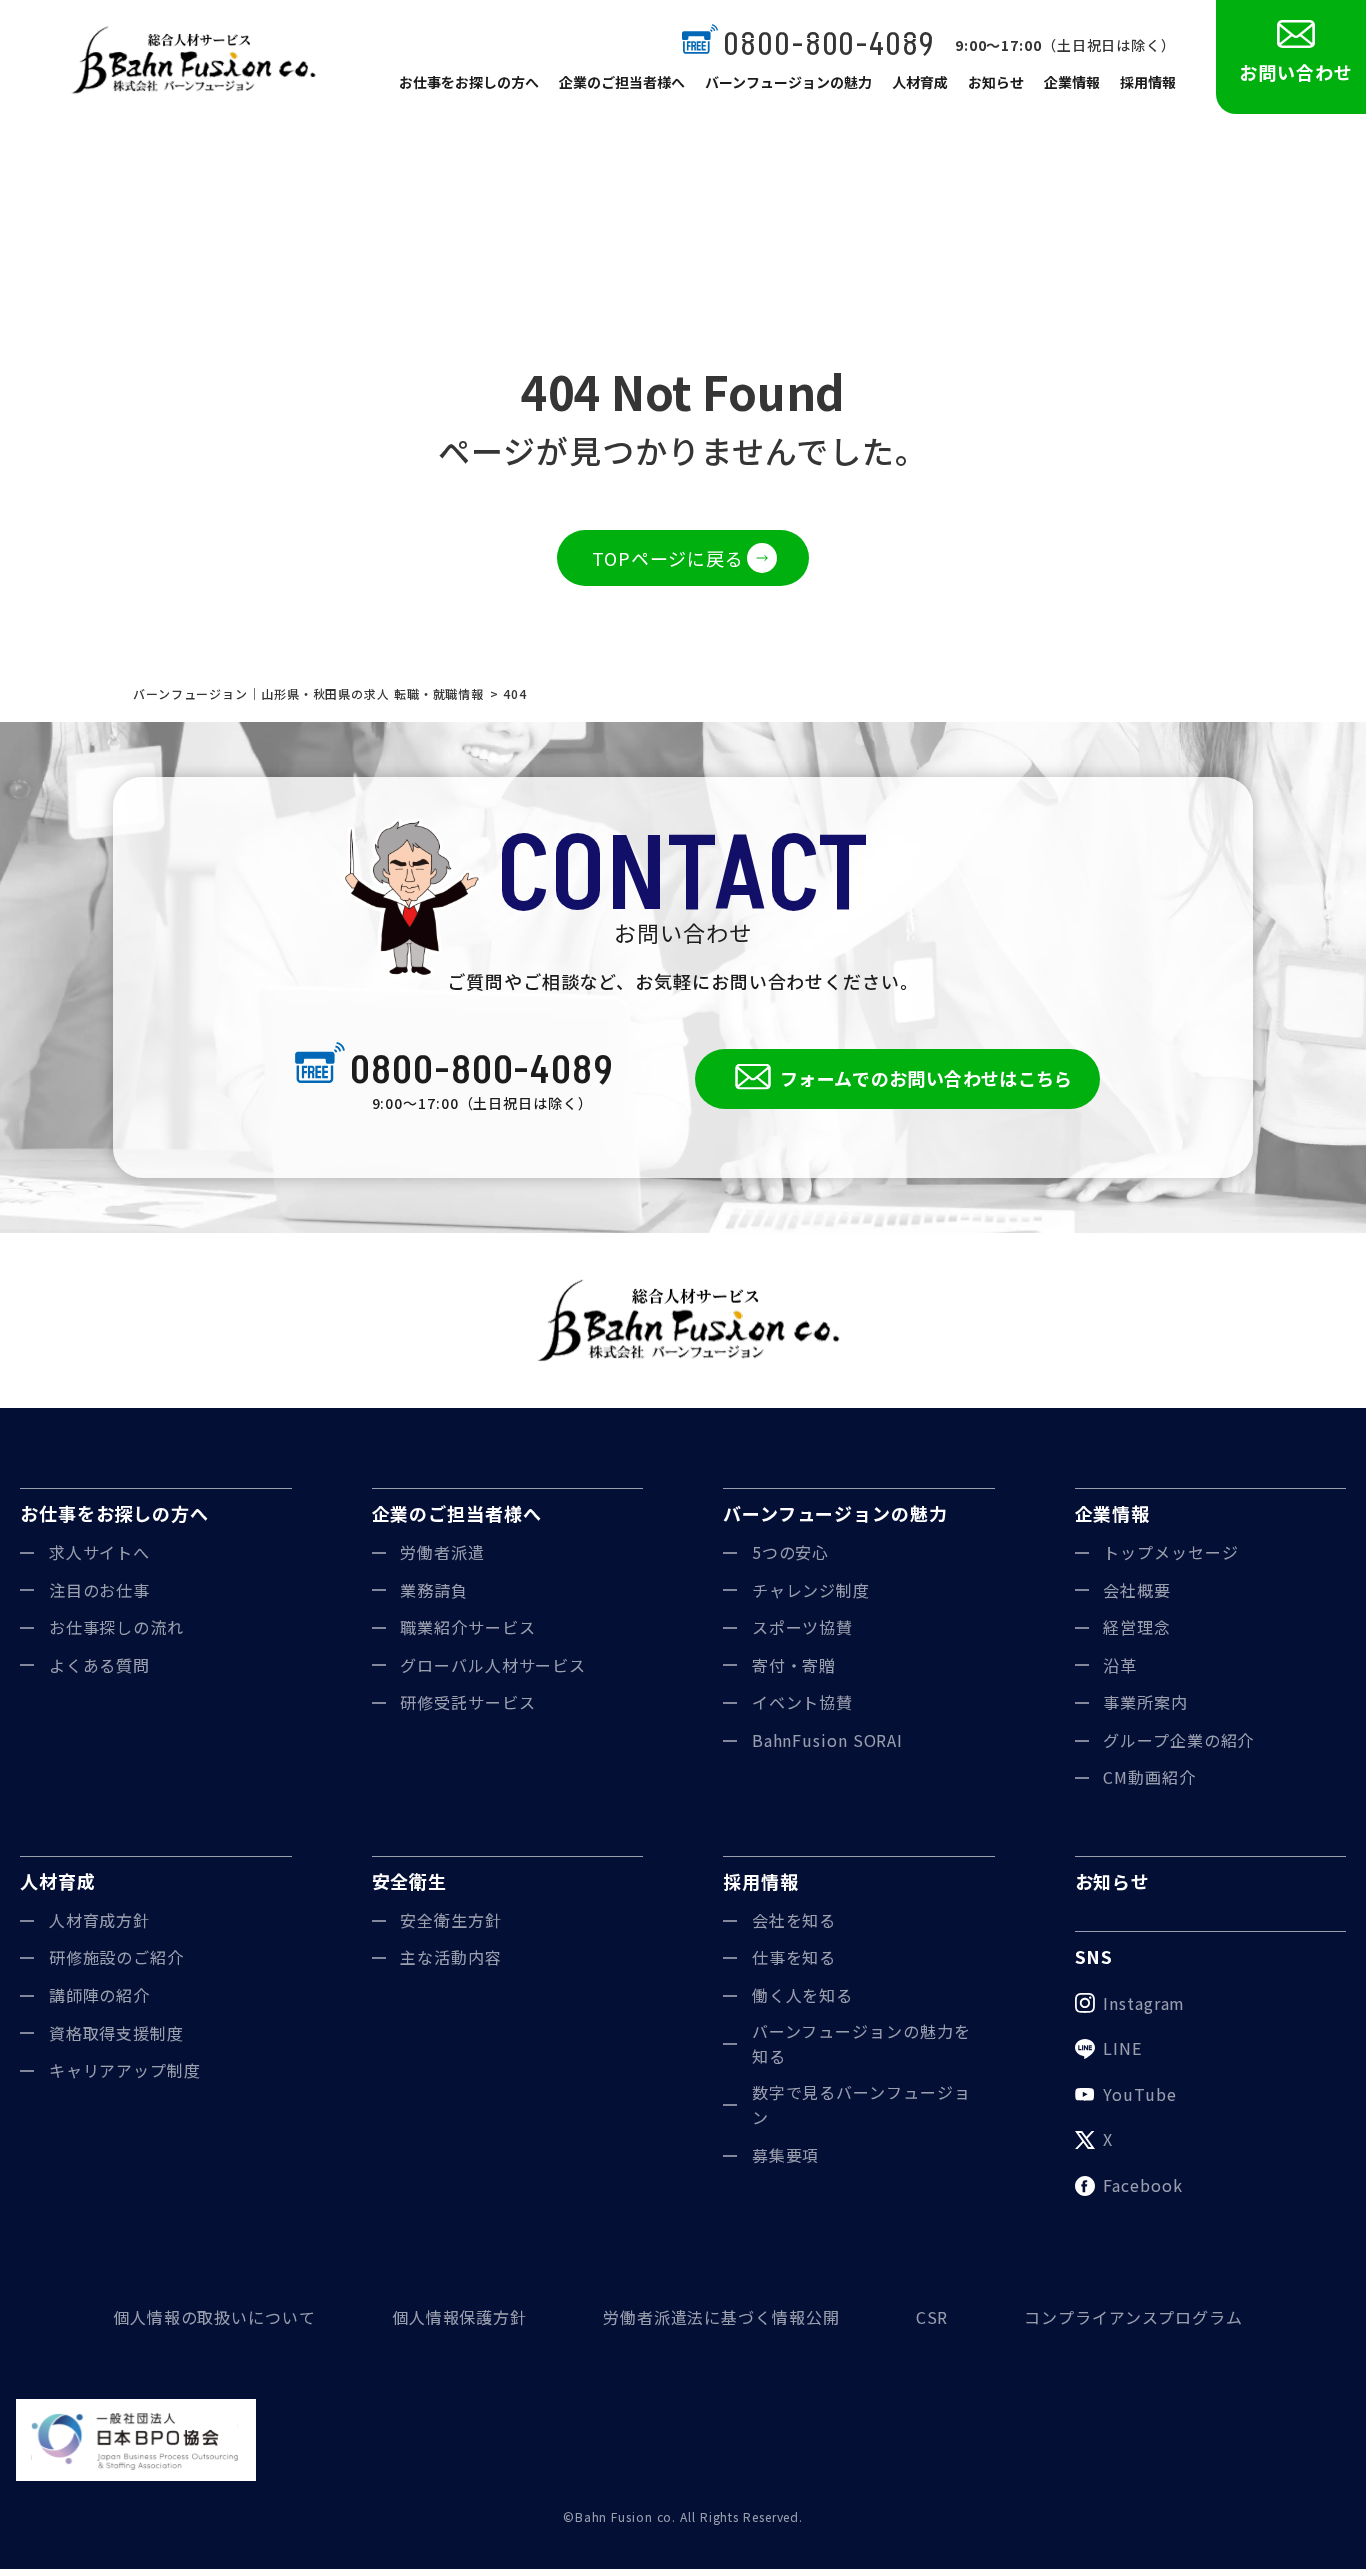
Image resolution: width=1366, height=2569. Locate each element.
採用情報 (1148, 82)
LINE (1122, 2048)
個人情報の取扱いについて (214, 2317)
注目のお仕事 (99, 1590)
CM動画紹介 (1149, 1777)
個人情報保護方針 (459, 2317)
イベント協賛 (802, 1702)
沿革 (1120, 1665)
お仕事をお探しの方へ (469, 82)
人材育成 (920, 82)
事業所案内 (1145, 1702)
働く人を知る (802, 1995)
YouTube (1139, 2094)
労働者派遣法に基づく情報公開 (721, 2317)
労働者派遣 (442, 1552)
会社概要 (1137, 1590)
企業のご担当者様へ (622, 82)
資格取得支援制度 (116, 2033)
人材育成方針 (99, 1920)
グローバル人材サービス (493, 1665)
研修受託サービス (467, 1702)
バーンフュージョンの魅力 (788, 82)
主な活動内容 (450, 1957)
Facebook (1142, 2185)
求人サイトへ (99, 1552)
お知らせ (996, 82)
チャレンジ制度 (811, 1590)
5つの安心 (791, 1552)
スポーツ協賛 (802, 1627)
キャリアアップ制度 (125, 2070)
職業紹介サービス (467, 1627)
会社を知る (794, 1920)
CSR (932, 2317)
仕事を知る (794, 1957)
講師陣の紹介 (99, 1995)
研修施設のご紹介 (116, 1957)
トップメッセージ (1170, 1552)
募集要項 (786, 2155)
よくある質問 (99, 1665)
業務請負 (434, 1590)
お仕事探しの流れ (116, 1627)
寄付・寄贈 (794, 1665)
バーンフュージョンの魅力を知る (861, 2044)
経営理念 (1137, 1627)
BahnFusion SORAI (827, 1740)
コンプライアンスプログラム (1133, 2317)
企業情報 (1072, 82)
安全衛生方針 (450, 1920)
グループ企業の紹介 (1178, 1740)
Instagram (1144, 2003)
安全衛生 (410, 1881)
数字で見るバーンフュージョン (861, 2105)
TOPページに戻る (668, 558)
